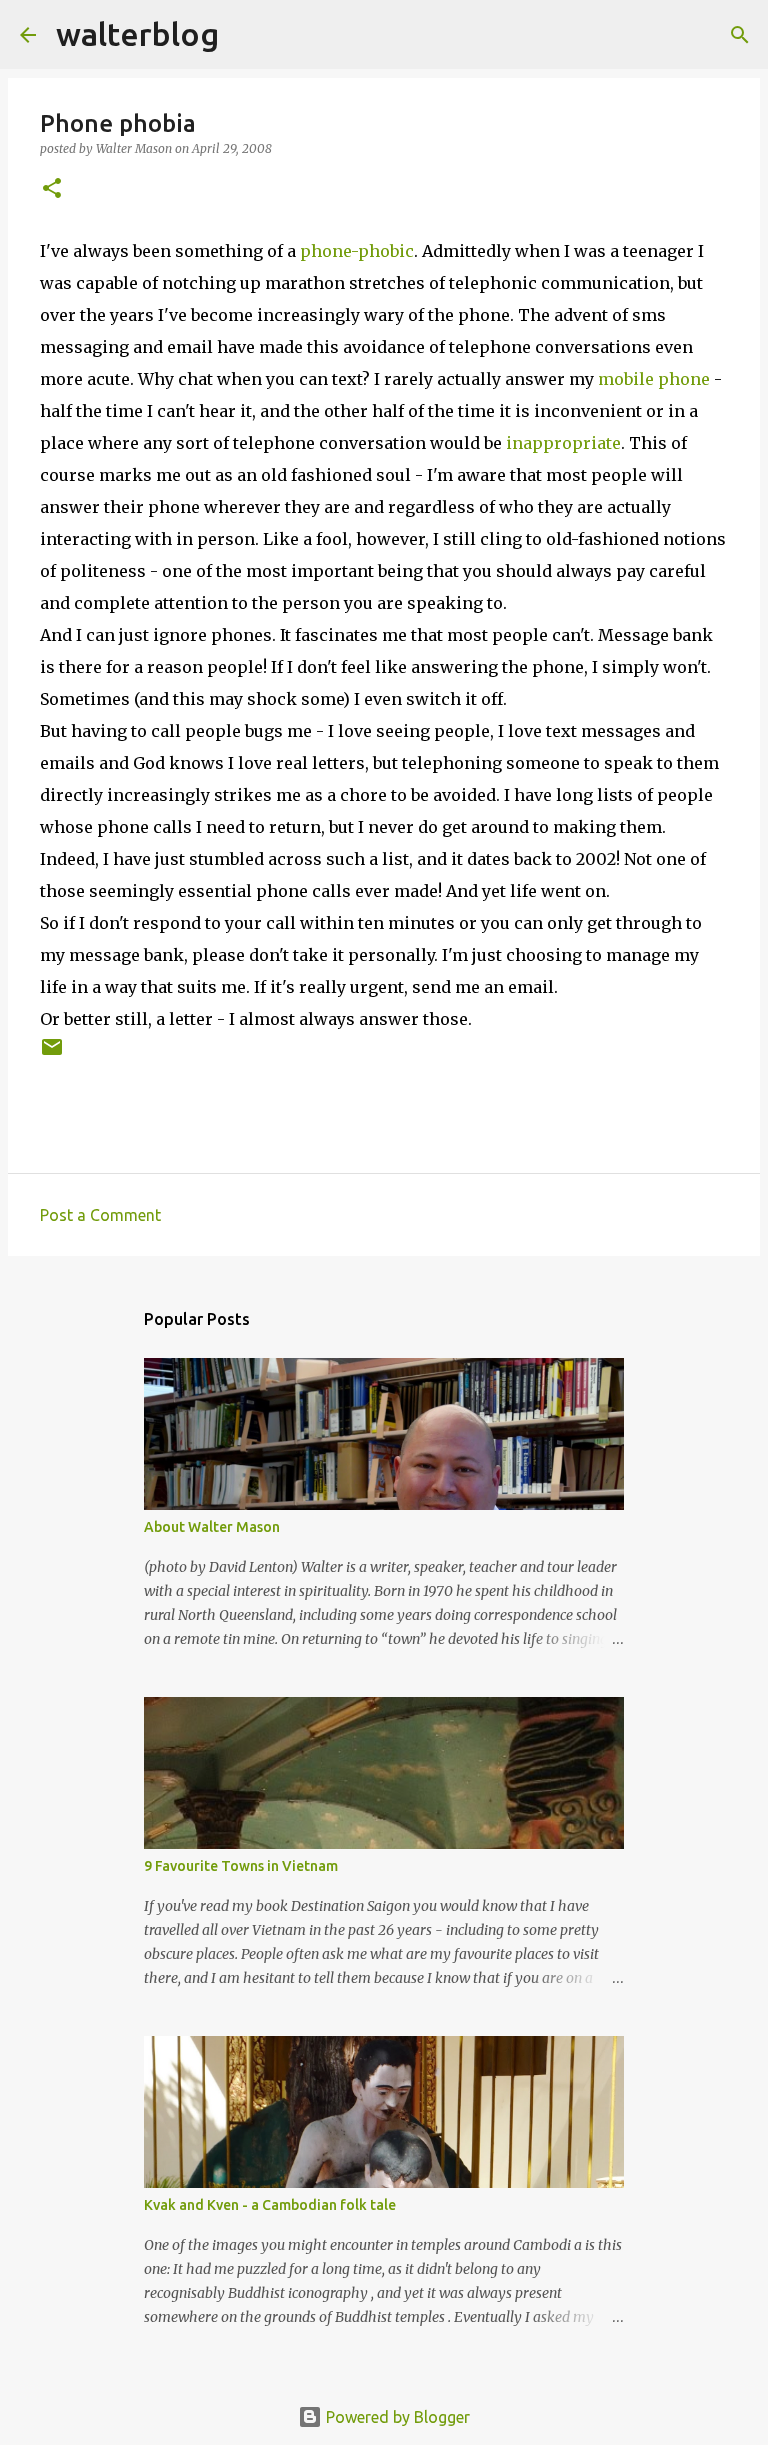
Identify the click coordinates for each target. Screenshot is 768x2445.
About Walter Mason (212, 1527)
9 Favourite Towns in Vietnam (241, 1866)
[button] (52, 189)
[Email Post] (52, 1054)
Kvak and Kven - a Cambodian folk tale (270, 2205)
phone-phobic (357, 251)
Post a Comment (100, 1215)
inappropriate (563, 443)
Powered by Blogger (396, 2417)
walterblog (137, 34)
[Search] (247, 35)
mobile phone (654, 379)
